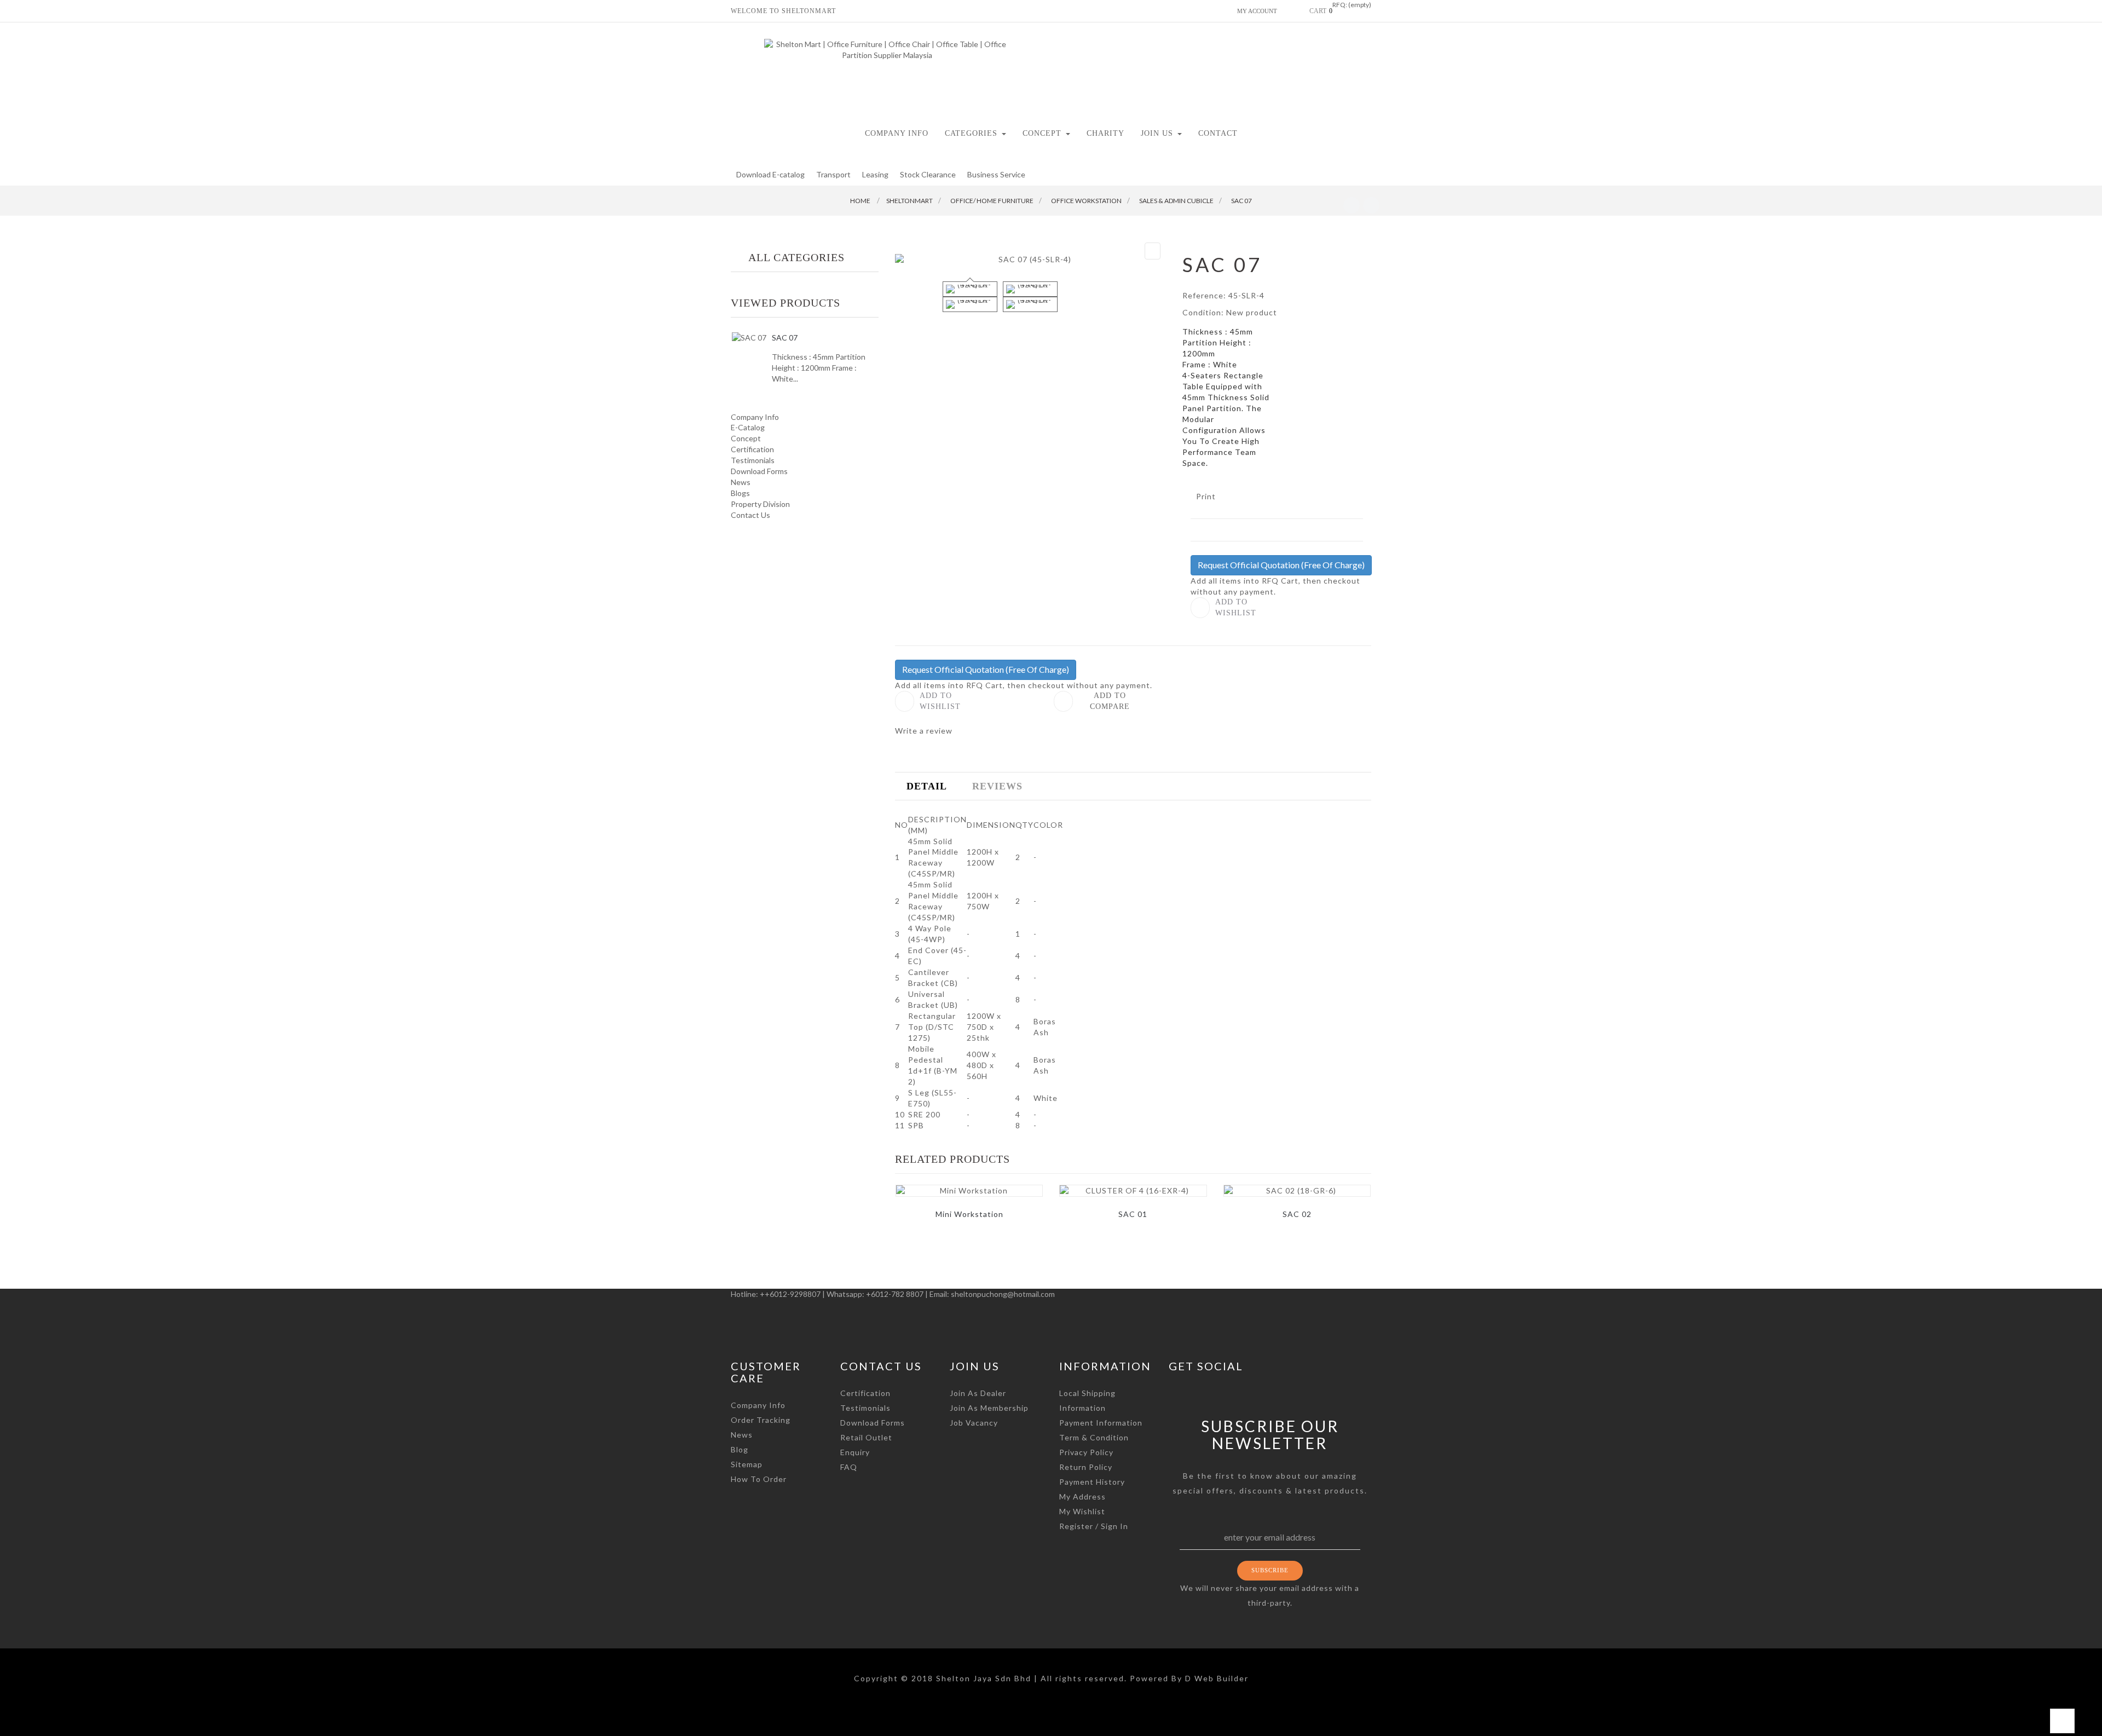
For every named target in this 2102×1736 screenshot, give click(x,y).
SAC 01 (1133, 1214)
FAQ (849, 1467)
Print (1206, 496)
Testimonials (753, 460)
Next (1135, 295)
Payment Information (1101, 1423)
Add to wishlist (1236, 607)
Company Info (755, 417)
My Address (1082, 1496)
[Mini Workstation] (969, 1191)
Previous (926, 295)
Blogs (740, 493)
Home (860, 201)
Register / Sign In (1094, 1526)
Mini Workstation (969, 1214)
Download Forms (759, 471)
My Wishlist (1082, 1511)
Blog (740, 1449)
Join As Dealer (978, 1393)
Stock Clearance (928, 174)
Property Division (760, 504)
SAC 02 (1297, 1214)
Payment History (1092, 1482)
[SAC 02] (1297, 1191)
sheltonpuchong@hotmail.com (1003, 1294)
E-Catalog (748, 427)
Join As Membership (989, 1408)
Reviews (997, 786)
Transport (833, 174)
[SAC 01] (1133, 1191)
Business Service (996, 174)
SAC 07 (785, 338)
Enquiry (855, 1452)
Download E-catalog (770, 174)
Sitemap (747, 1464)
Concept (746, 438)
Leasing (875, 174)
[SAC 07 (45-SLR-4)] (970, 289)
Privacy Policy (1086, 1452)
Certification (752, 449)
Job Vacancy (974, 1423)
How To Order (759, 1479)
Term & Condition (1094, 1437)
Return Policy (1086, 1467)
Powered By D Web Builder (1189, 1678)
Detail (927, 786)
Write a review (924, 731)
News (741, 482)
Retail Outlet (866, 1437)
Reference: (1204, 295)
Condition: (1203, 312)
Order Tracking (761, 1420)
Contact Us (750, 515)
